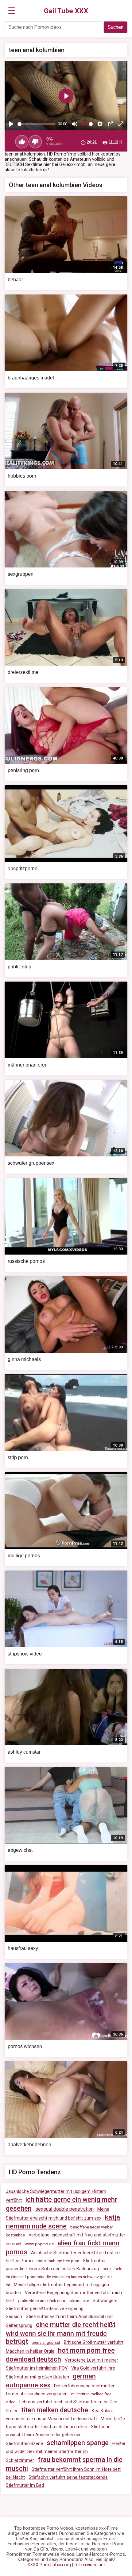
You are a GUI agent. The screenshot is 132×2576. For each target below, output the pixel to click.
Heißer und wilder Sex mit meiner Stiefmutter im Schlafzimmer (66, 2452)
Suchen (116, 27)
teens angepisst (46, 2342)
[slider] (37, 124)
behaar (15, 280)
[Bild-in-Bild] (111, 124)
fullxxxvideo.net (90, 2565)
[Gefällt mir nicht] (35, 142)
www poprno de (39, 2244)
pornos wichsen (25, 2046)
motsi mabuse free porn (58, 2261)
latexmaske (79, 2301)
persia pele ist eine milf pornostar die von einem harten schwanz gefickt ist (64, 2277)
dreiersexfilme (23, 672)
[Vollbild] (121, 124)
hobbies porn (22, 476)
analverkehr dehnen (29, 2145)
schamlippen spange (78, 2443)
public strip (19, 967)
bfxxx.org (62, 2565)
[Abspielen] (11, 124)
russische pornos (26, 1261)
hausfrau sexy (23, 1948)
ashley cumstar (24, 1752)
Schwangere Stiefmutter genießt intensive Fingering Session (62, 2309)
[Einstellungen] (100, 124)
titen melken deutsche (55, 2410)
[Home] (66, 11)
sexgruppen (21, 574)
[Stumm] (75, 124)
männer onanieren (28, 1065)
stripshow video (25, 1654)
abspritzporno (23, 869)
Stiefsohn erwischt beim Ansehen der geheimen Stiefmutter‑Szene (58, 2435)
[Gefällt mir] (22, 142)
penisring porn (23, 770)
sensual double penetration (64, 2209)
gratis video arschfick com (42, 2301)
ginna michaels (24, 1359)
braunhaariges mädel (31, 378)
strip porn (18, 1457)
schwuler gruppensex (31, 1163)
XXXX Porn (38, 2565)
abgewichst (20, 1850)
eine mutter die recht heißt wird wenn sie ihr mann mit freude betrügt (61, 2333)
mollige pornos (24, 1556)
